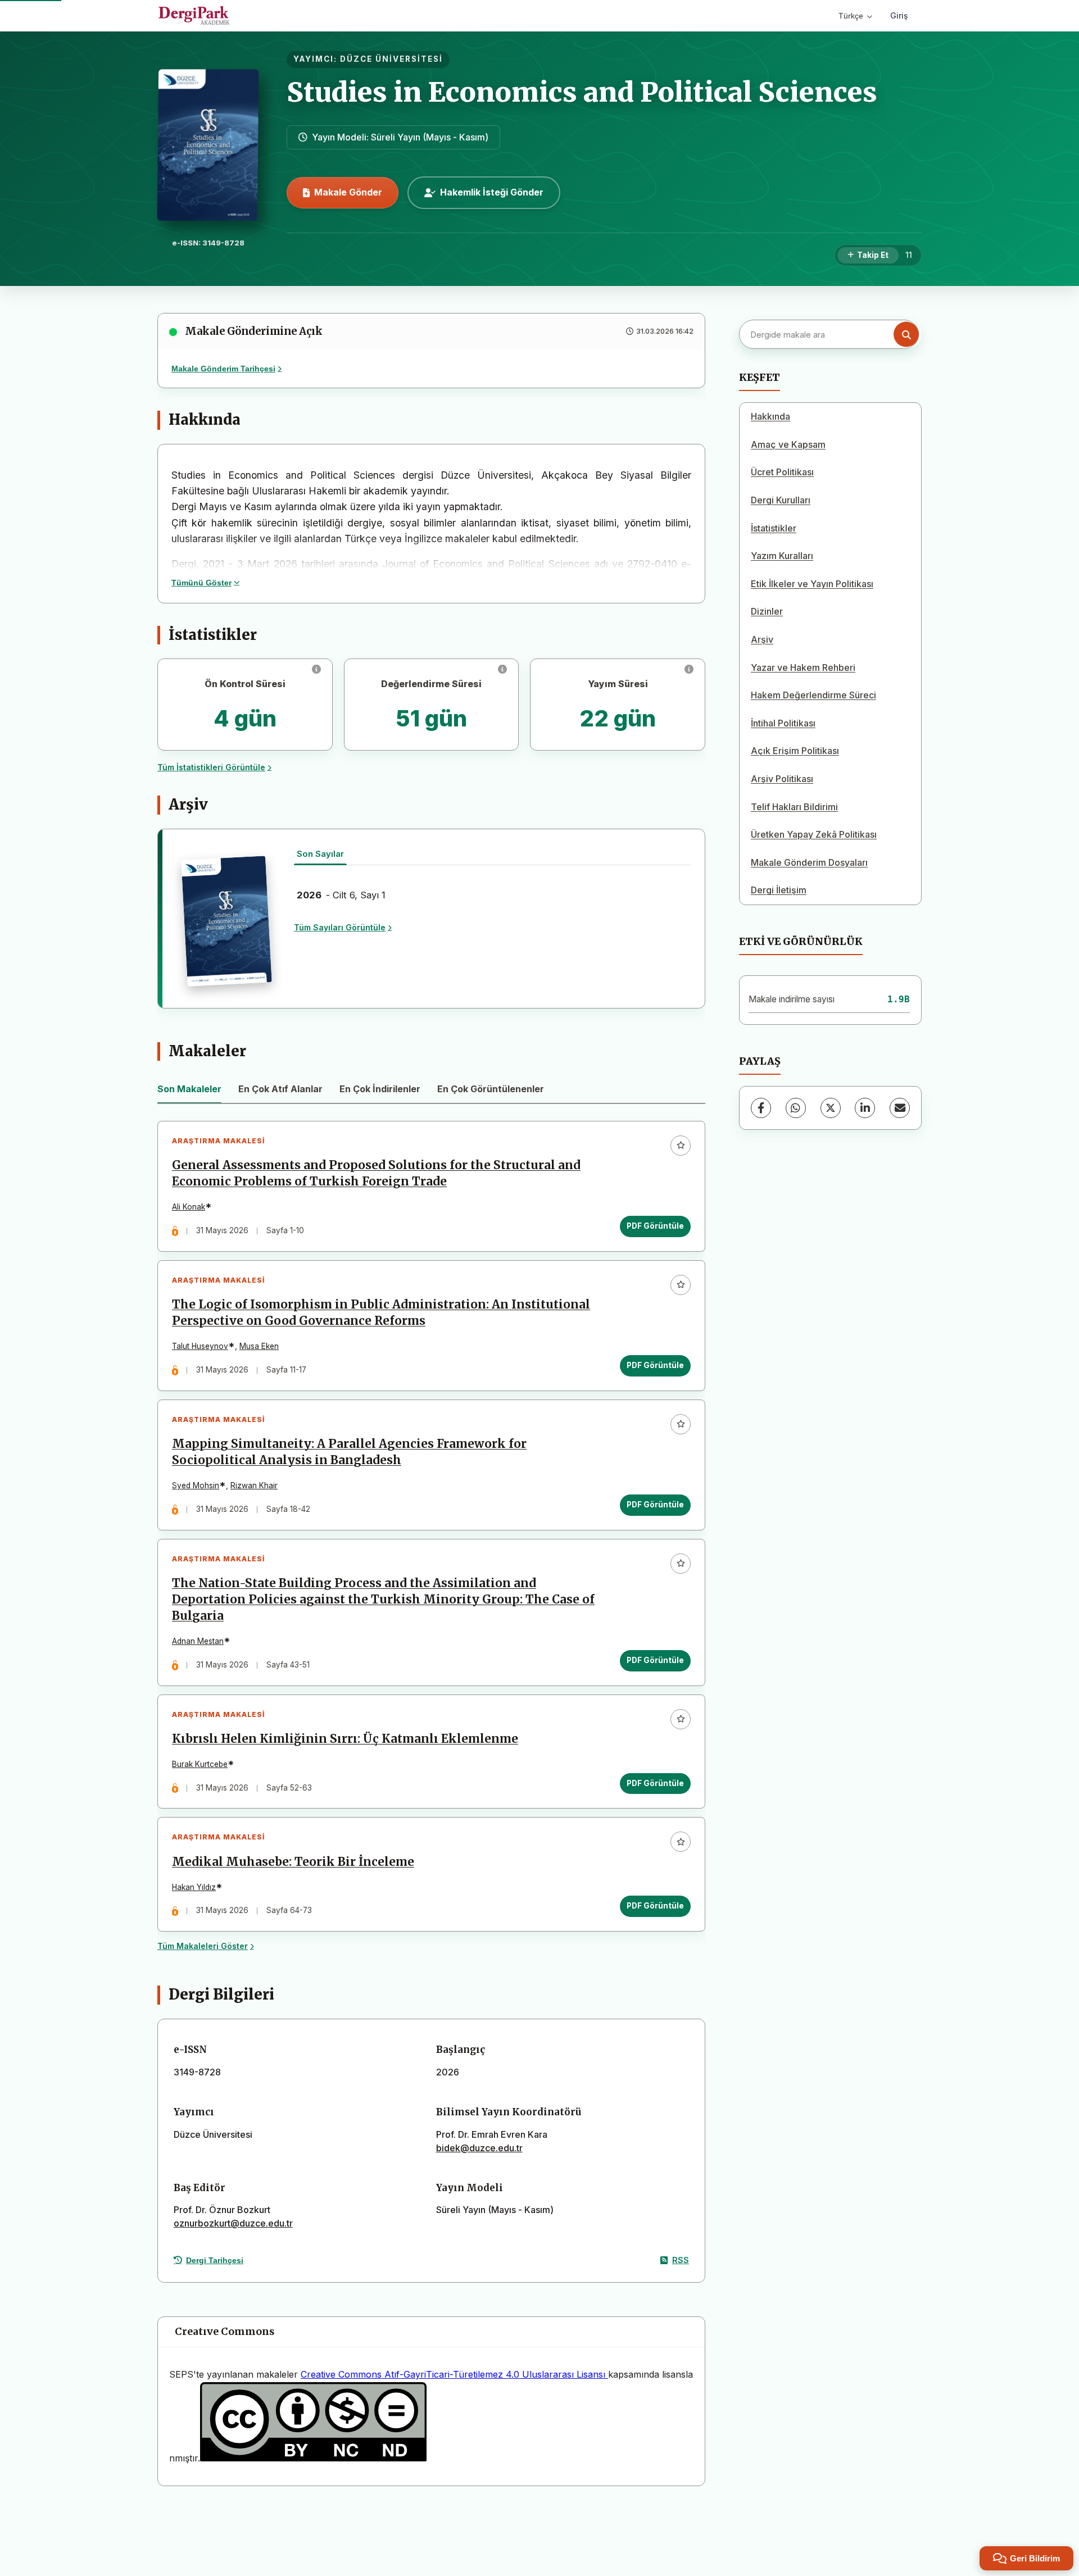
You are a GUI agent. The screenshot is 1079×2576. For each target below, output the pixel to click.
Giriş (899, 15)
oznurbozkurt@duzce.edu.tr (233, 2223)
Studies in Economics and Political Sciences (582, 92)
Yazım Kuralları (782, 556)
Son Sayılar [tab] (320, 854)
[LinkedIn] (865, 1108)
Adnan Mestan (198, 1641)
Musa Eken (259, 1346)
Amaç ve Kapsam (788, 444)
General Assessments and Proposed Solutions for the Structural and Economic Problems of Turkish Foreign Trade (376, 1173)
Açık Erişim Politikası (795, 751)
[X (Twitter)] (831, 1108)
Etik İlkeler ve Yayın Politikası (812, 584)
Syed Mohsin (196, 1485)
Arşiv (762, 639)
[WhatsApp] (796, 1108)
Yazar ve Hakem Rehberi (803, 667)
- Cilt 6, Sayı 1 (341, 895)
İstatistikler (774, 528)
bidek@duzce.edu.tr (479, 2148)
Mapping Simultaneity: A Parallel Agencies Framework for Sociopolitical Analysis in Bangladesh (349, 1452)
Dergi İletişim (779, 890)
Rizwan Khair (254, 1485)
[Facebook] (761, 1108)
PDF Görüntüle (655, 1226)
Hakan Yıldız (194, 1887)
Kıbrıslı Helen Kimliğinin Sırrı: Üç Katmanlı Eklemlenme (345, 1739)
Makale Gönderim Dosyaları (809, 862)
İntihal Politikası (783, 723)
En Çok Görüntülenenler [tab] (491, 1089)
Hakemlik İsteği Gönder (492, 192)
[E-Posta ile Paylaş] (900, 1108)
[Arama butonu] (906, 335)
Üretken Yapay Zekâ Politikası (814, 834)
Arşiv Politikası (782, 779)
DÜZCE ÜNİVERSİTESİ (391, 59)
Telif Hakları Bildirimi (794, 807)
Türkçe (851, 16)
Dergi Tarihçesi (215, 2260)
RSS (681, 2260)
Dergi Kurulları (781, 500)
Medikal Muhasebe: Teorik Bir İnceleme (293, 1862)
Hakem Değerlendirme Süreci (813, 695)
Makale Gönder (348, 192)
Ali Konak (189, 1207)
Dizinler (767, 611)
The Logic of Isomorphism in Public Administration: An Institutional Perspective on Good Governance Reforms (381, 1313)
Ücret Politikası (782, 472)
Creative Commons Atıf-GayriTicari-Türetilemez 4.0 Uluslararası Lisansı (454, 2374)
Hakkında (770, 416)
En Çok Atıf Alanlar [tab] (280, 1089)
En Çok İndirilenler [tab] (380, 1089)
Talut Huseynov (200, 1346)
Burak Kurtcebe (200, 1764)
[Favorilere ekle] (681, 1146)
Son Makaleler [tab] (189, 1089)
